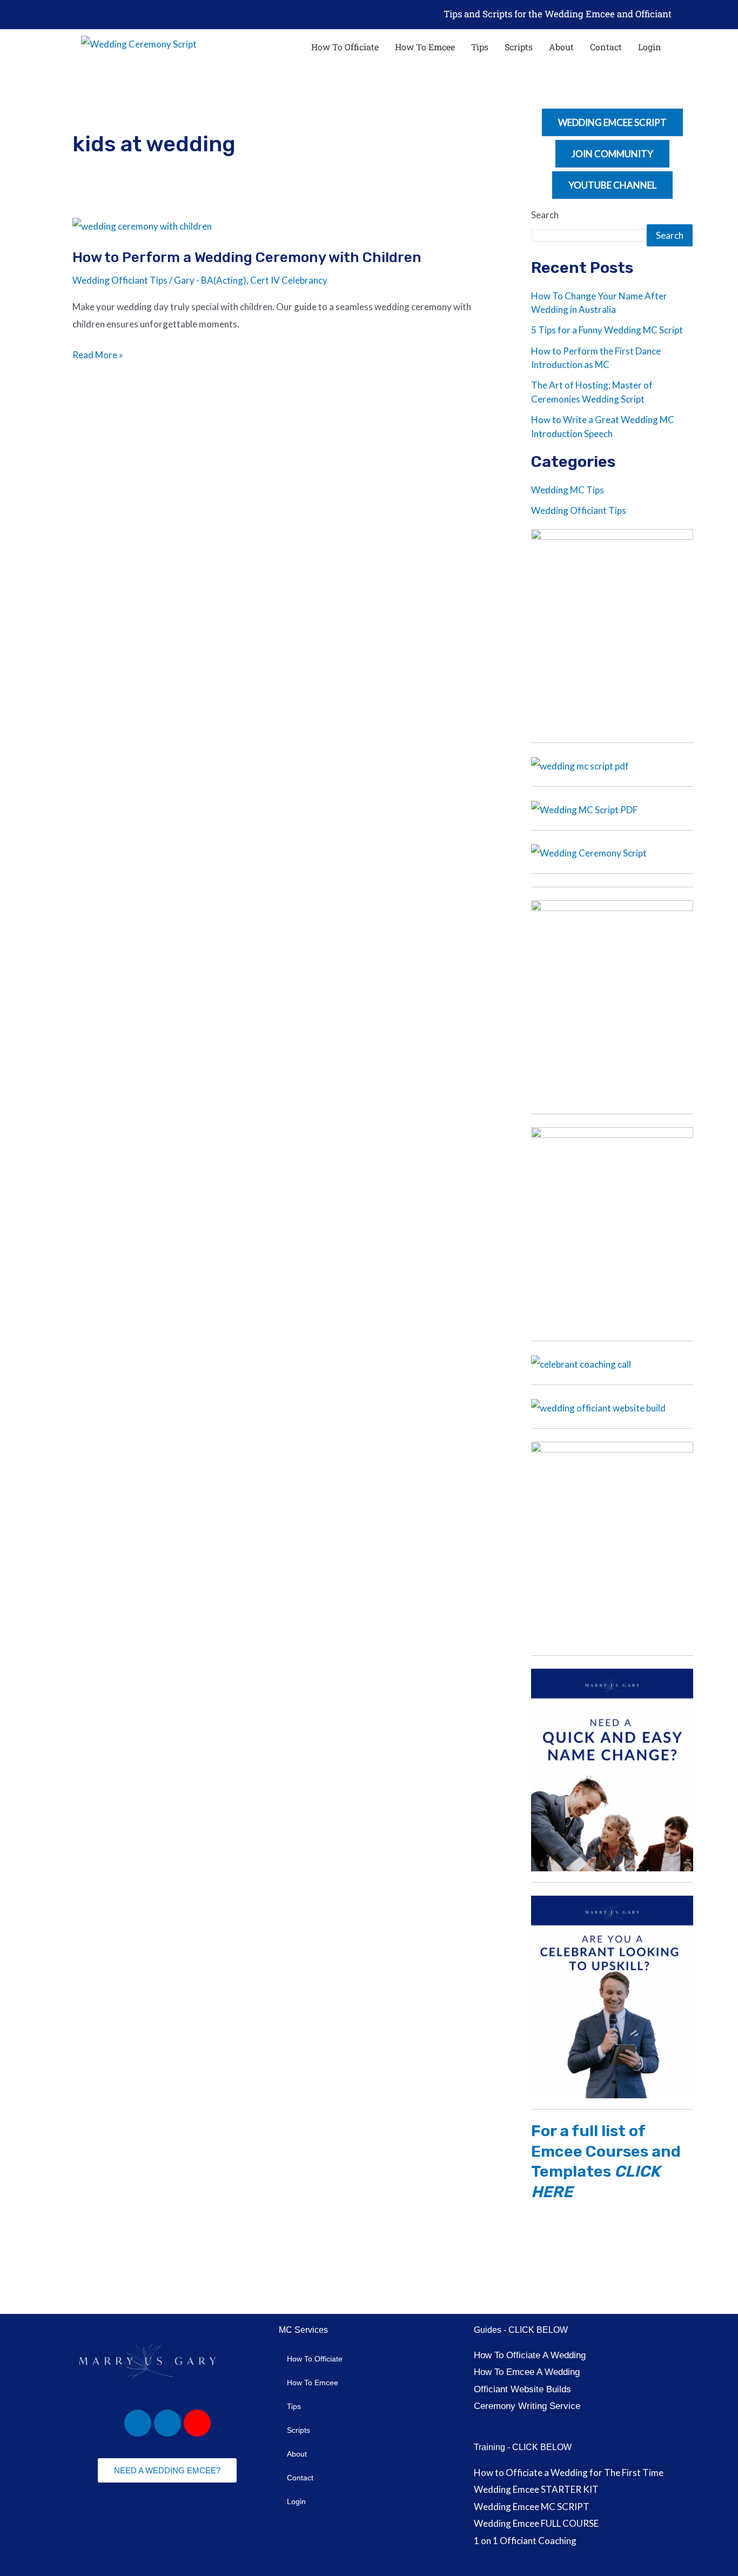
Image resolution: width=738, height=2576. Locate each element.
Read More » (98, 353)
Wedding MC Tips (568, 490)
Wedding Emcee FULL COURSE (536, 2523)
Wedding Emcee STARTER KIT (536, 2489)
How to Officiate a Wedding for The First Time (569, 2472)
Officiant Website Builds (522, 2389)
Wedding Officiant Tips (120, 280)
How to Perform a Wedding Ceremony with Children (247, 257)
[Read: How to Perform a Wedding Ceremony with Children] (142, 225)
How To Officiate (345, 47)
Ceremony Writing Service (527, 2406)
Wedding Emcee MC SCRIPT (532, 2507)
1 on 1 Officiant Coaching (525, 2541)
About (561, 47)
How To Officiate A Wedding (530, 2355)
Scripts (519, 47)
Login (650, 47)
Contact (606, 47)
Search (545, 215)
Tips (480, 47)
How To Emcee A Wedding (527, 2372)
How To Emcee (425, 47)
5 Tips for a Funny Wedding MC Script (607, 330)
